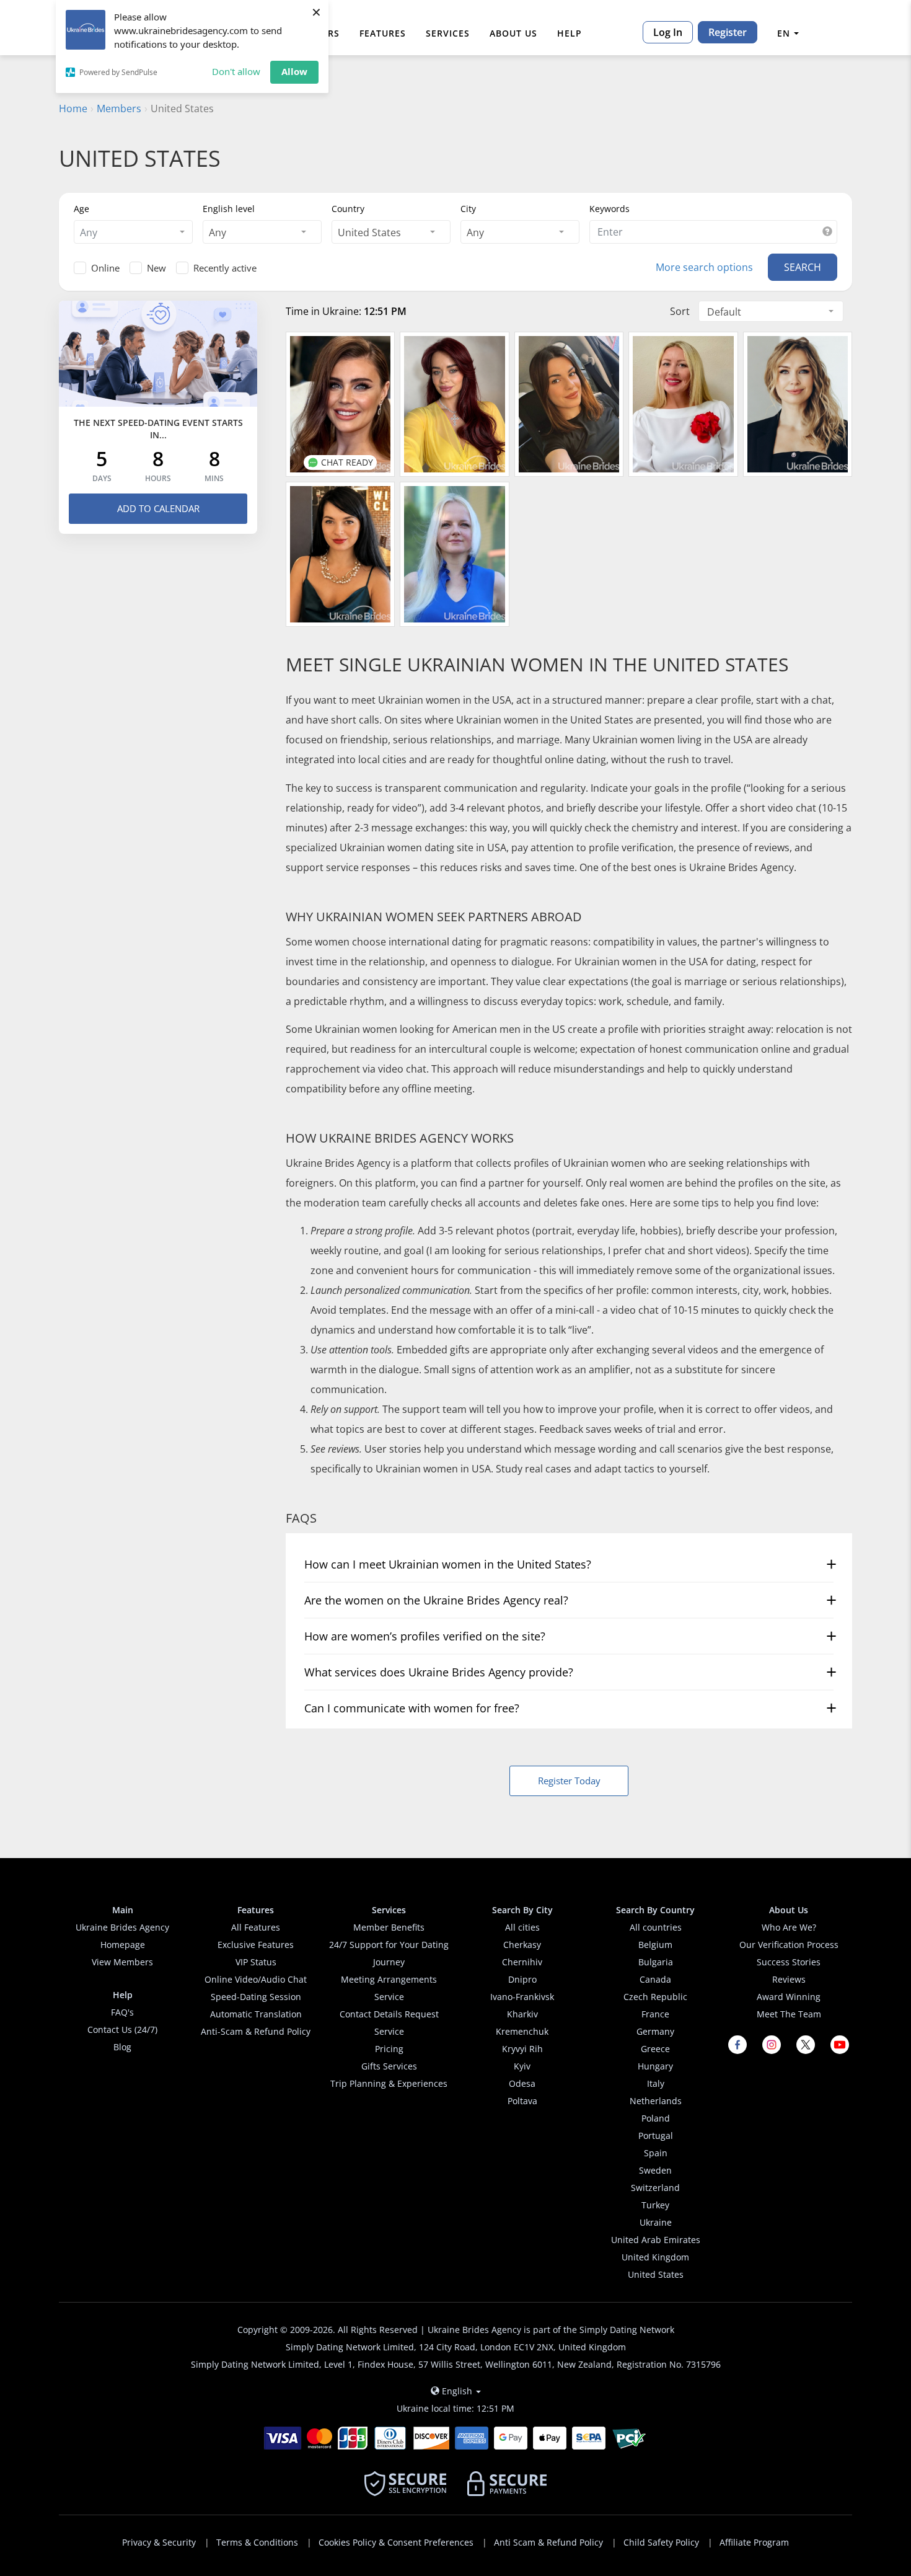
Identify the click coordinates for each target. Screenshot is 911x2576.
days (102, 479)
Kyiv (522, 2066)
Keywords (610, 209)
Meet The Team (789, 2014)
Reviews (789, 1979)
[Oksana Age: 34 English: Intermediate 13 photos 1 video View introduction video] (798, 404)
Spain (656, 2153)
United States (656, 2274)
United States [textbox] (369, 232)
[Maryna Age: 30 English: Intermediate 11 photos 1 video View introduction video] (569, 404)
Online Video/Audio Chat (256, 1979)
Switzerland (655, 2188)
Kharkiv (522, 2014)
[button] (827, 232)
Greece (655, 2049)
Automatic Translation (256, 2014)
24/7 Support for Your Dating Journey (389, 1953)
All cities (522, 1927)
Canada (655, 1979)
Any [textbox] (218, 232)
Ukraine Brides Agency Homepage (122, 1936)
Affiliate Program (754, 2542)
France (655, 2014)
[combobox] (133, 232)
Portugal (656, 2136)
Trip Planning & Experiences (389, 2083)
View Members (122, 1962)
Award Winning (789, 1997)
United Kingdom (655, 2257)
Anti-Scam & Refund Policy (256, 2031)
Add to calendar (158, 508)
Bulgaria (656, 1962)
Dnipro (522, 1979)
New (156, 268)
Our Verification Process (789, 1945)
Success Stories (789, 1962)
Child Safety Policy (661, 2542)
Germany (655, 2031)
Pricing (389, 2049)
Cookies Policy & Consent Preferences (396, 2542)
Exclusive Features (256, 1945)
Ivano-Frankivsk (522, 1997)
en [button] (784, 33)
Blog (122, 2047)
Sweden (655, 2170)
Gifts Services (389, 2066)
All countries (656, 1927)
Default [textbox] (724, 312)
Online (105, 268)
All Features (256, 1927)
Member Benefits (389, 1927)
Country (348, 209)
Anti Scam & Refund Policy (548, 2542)
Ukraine (656, 2222)
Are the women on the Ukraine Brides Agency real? (436, 1600)
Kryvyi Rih (522, 2049)
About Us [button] (513, 33)
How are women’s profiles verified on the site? (425, 1636)
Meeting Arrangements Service (389, 1988)
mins (214, 479)
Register (728, 32)
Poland (656, 2118)
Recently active (225, 268)
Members (119, 108)
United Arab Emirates (656, 2240)
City (468, 209)
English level (229, 209)
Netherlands (656, 2101)
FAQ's (122, 2012)
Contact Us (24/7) (122, 2029)
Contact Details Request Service (389, 2023)
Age (81, 209)
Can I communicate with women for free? (412, 1708)
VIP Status (256, 1962)
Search (803, 267)
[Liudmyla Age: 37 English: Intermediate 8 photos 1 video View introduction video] (340, 554)
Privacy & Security (159, 2542)
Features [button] (383, 33)
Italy (656, 2083)
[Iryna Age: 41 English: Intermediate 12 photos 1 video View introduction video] (454, 554)
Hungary (655, 2066)
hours (158, 479)
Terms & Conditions (257, 2542)
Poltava (522, 2101)
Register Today (569, 1781)
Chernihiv (522, 1962)
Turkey (655, 2205)
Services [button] (448, 33)
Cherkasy (522, 1945)
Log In (668, 32)
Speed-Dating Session (256, 1997)
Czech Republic (655, 1997)
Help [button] (570, 33)
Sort (680, 311)
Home (73, 108)
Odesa (522, 2083)
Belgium (655, 1945)
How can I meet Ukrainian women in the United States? (448, 1564)
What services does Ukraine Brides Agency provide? (439, 1672)
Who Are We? (789, 1927)
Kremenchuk (522, 2031)
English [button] (457, 2391)
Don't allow (236, 71)
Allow (294, 71)
